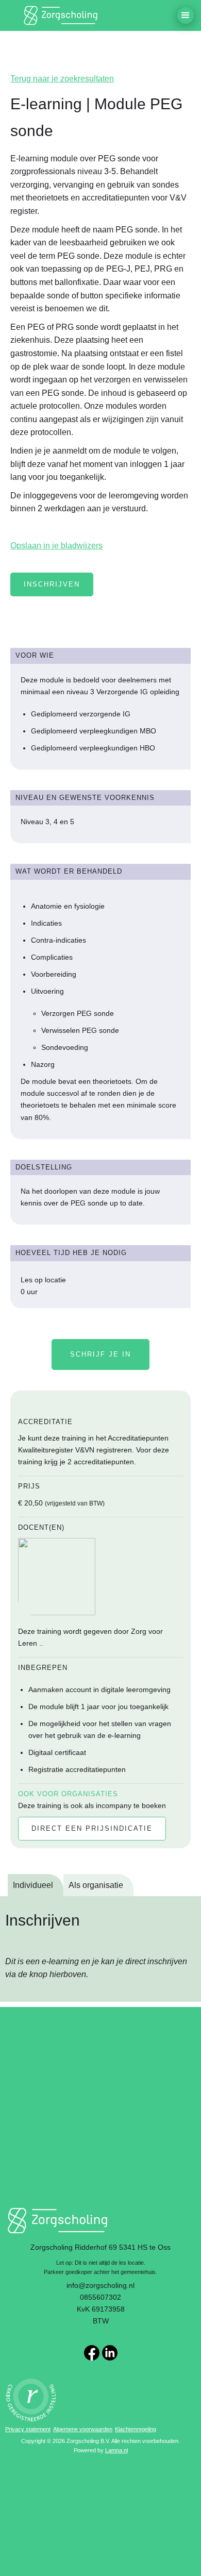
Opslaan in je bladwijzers (56, 546)
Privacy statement (28, 2429)
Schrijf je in (100, 1354)
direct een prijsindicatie (92, 1828)
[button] (186, 15)
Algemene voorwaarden (83, 2429)
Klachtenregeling (136, 2429)
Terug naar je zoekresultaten (62, 79)
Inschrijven (52, 584)
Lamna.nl (116, 2450)
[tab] (36, 1885)
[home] (62, 15)
